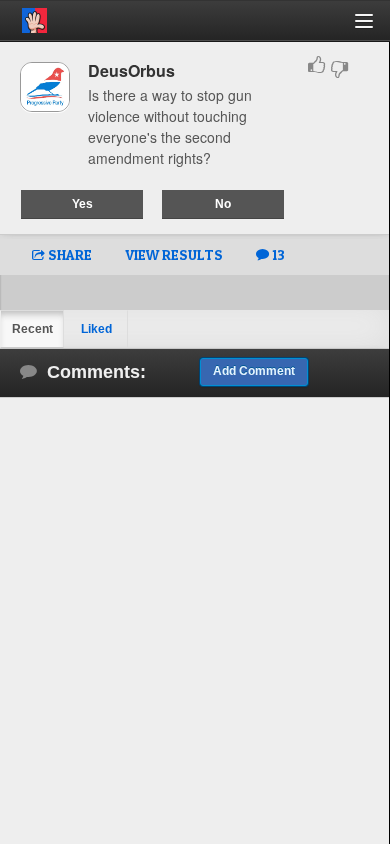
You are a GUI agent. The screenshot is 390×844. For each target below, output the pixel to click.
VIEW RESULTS (174, 254)
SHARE (68, 254)
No (223, 204)
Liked (96, 329)
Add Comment (254, 371)
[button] (375, 28)
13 (277, 254)
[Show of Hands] (23, 17)
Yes (82, 204)
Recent (32, 329)
